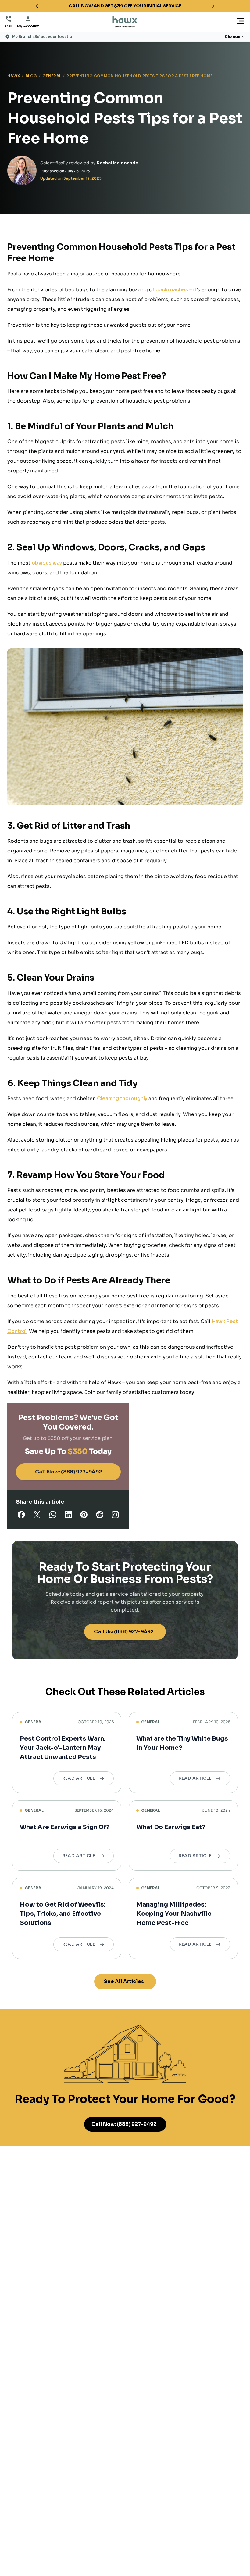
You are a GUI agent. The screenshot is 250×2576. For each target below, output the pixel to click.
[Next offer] (213, 6)
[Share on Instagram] (115, 1516)
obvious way (47, 563)
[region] (125, 6)
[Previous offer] (37, 6)
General (52, 76)
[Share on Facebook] (21, 1516)
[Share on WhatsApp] (53, 1516)
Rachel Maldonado (118, 163)
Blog (31, 76)
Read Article (79, 1778)
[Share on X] (37, 1516)
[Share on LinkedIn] (68, 1516)
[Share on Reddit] (100, 1516)
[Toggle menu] (240, 22)
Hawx (14, 76)
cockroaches (172, 290)
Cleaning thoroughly (122, 1098)
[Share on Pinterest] (84, 1516)
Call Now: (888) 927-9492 (68, 1472)
